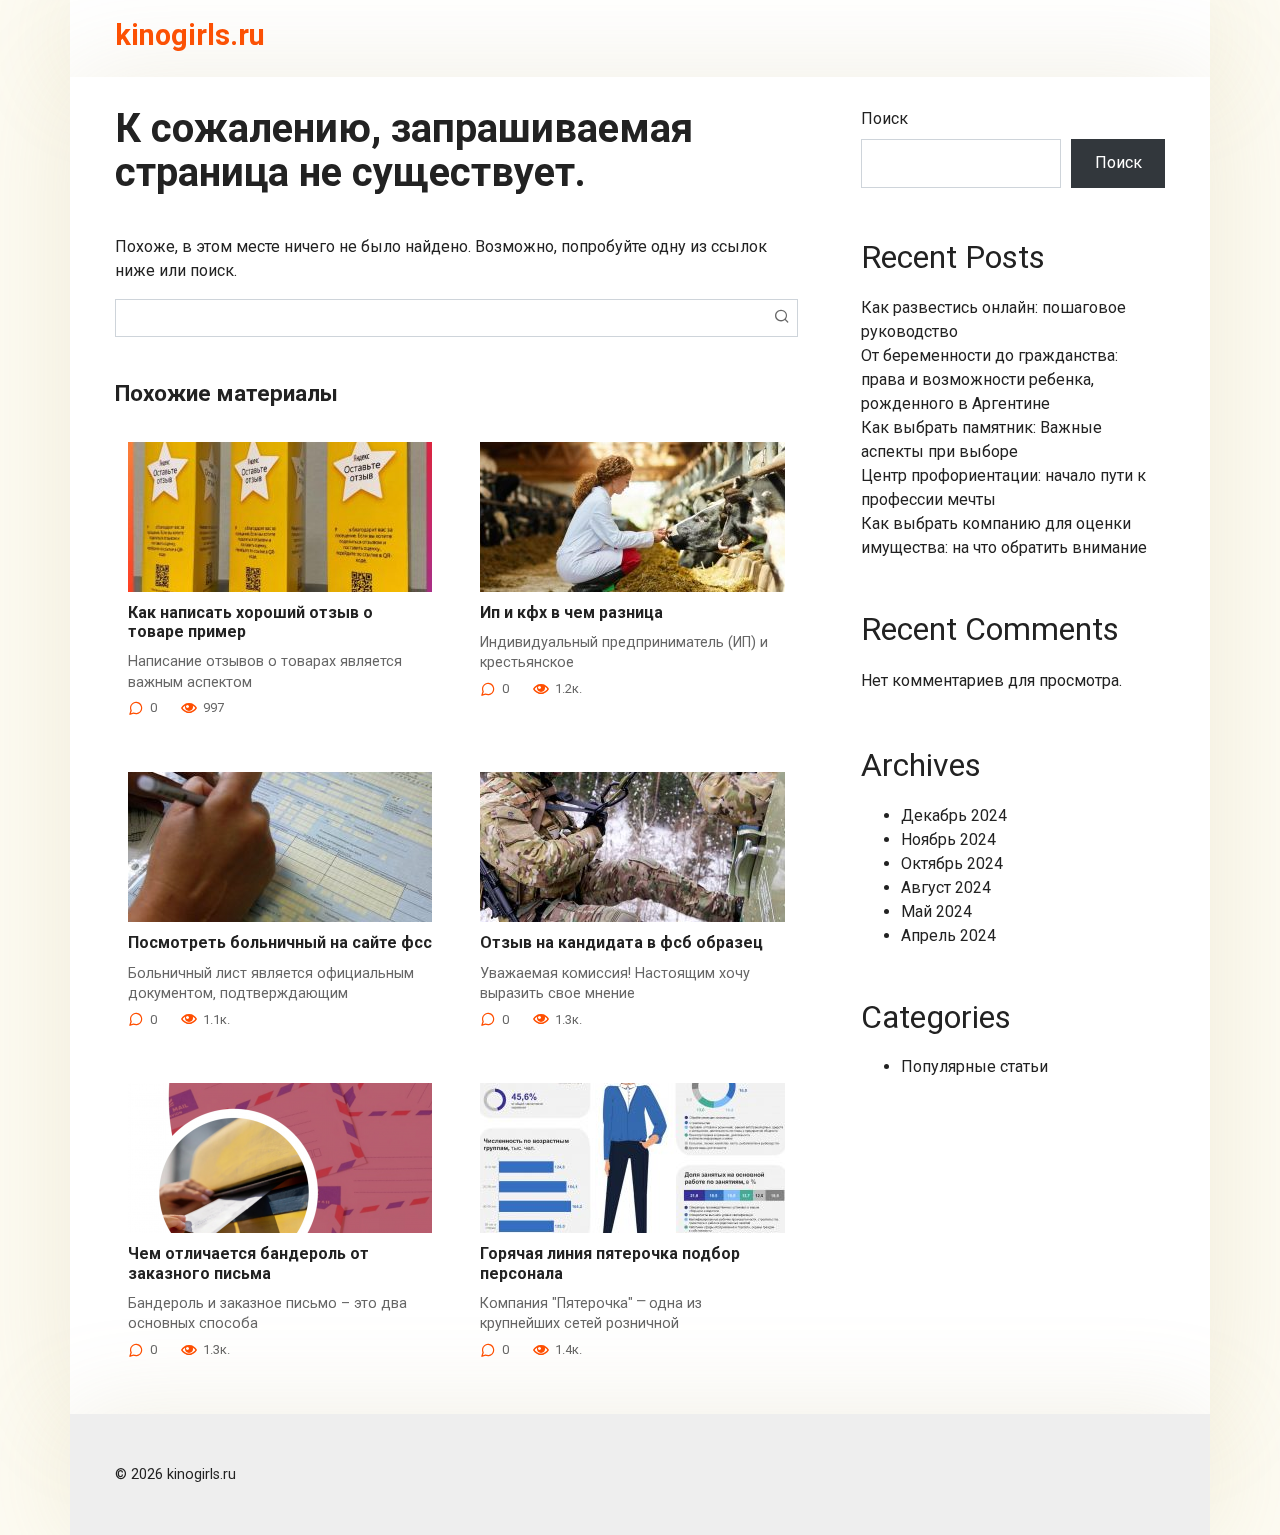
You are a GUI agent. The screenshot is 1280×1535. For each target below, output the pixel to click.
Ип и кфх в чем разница (571, 612)
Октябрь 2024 (952, 863)
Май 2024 (936, 911)
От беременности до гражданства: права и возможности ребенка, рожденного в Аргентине (989, 379)
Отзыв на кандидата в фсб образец (621, 942)
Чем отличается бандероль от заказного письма (248, 1263)
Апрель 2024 (948, 935)
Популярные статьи (974, 1066)
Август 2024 (946, 887)
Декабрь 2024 (954, 815)
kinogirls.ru (190, 35)
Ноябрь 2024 (948, 839)
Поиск (884, 118)
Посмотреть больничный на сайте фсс (280, 942)
